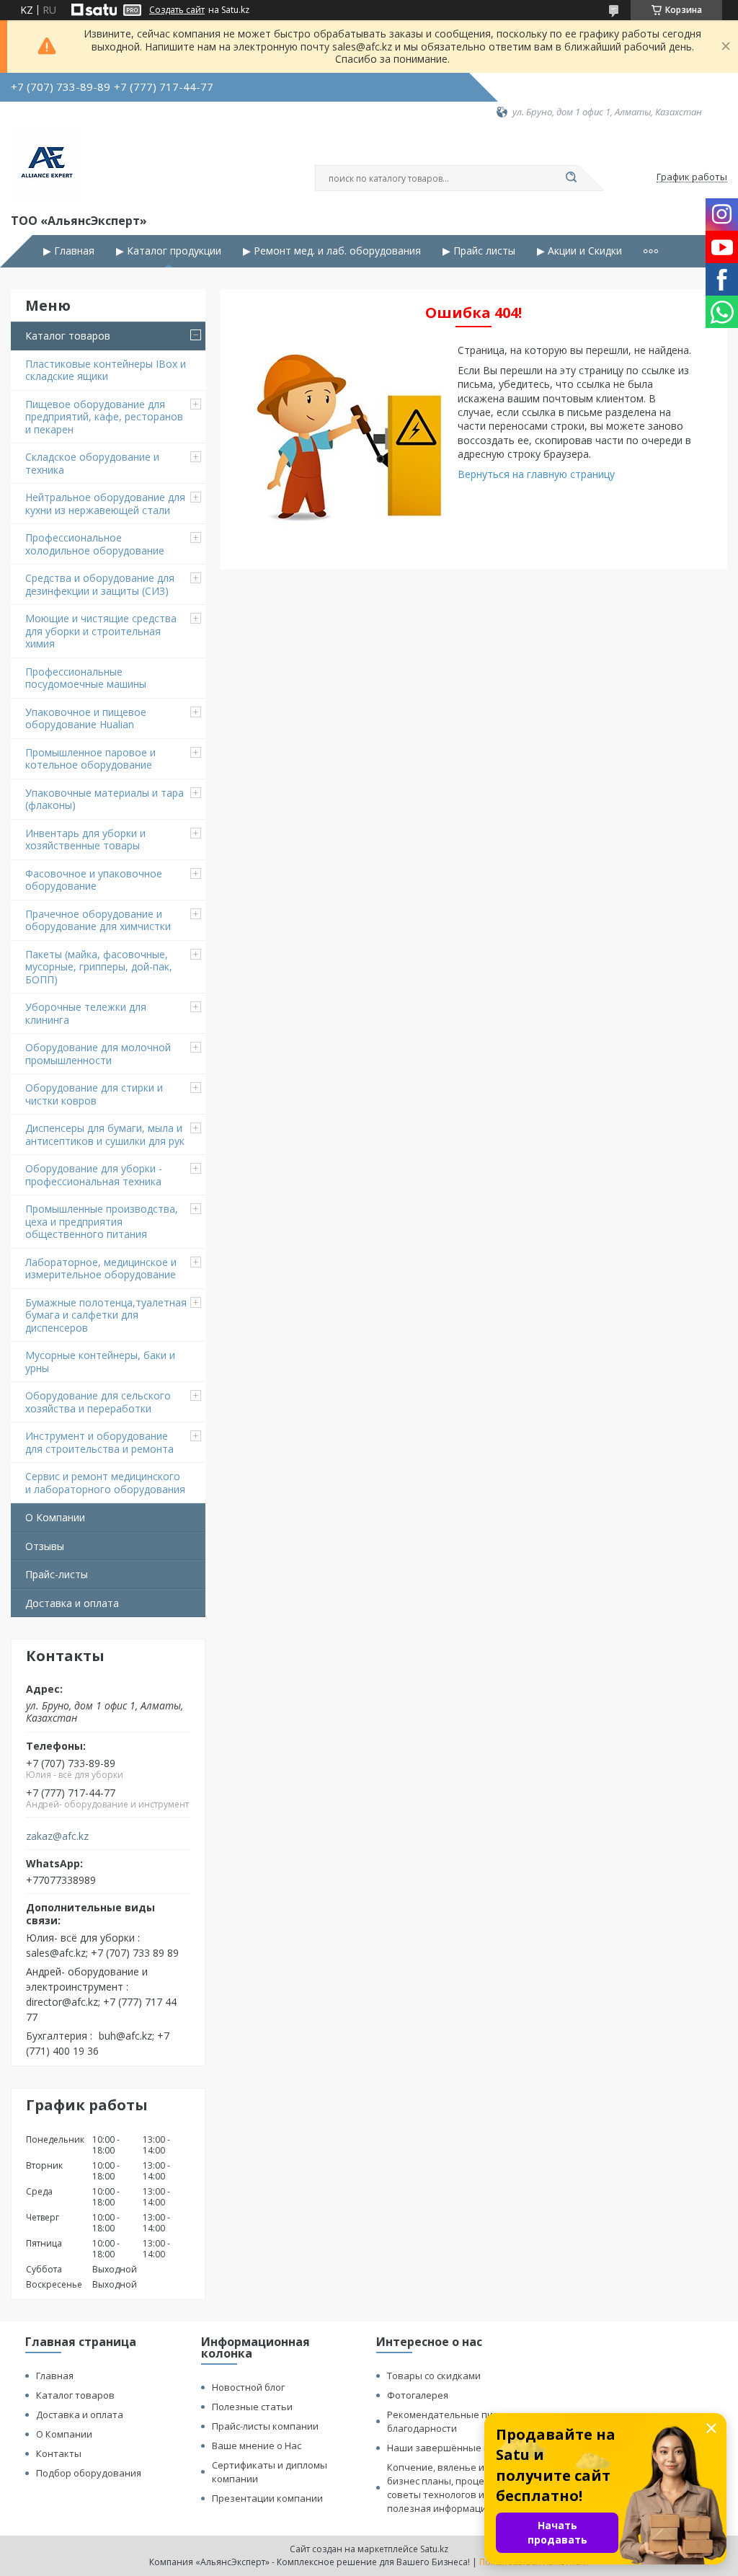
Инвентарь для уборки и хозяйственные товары (85, 840)
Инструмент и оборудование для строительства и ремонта (99, 1442)
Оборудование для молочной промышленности (98, 1054)
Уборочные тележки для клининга (86, 1013)
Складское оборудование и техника (92, 463)
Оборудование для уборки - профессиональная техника (94, 1175)
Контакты (59, 2453)
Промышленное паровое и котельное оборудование (90, 759)
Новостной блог (248, 2387)
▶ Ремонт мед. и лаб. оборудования (332, 251)
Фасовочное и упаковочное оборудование (94, 880)
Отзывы (45, 1546)
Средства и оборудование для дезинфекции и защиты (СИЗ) (100, 584)
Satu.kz (434, 2549)
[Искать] (571, 178)
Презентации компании (267, 2498)
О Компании (55, 1517)
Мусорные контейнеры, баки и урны (100, 1362)
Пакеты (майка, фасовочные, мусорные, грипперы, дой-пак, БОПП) (99, 967)
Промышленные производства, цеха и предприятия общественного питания (102, 1221)
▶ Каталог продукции (169, 251)
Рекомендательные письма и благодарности (455, 2421)
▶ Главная (69, 251)
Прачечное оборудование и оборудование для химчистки (98, 920)
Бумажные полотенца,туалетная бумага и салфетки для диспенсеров (106, 1315)
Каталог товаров (68, 336)
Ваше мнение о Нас (257, 2446)
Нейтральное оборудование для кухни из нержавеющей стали (105, 504)
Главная (55, 2376)
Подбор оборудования (89, 2473)
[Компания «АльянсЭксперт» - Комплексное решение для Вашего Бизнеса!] (47, 164)
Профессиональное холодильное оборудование (95, 544)
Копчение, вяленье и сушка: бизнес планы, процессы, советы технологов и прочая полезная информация (454, 2488)
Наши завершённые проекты (455, 2448)
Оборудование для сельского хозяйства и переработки (98, 1402)
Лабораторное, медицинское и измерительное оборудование (101, 1269)
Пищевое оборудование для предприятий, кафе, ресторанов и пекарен (104, 417)
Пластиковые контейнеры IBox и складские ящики (106, 370)
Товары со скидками (434, 2376)
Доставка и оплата (72, 1603)
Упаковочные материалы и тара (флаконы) (105, 799)
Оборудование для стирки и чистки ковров (94, 1094)
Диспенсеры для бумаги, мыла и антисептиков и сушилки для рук (105, 1134)
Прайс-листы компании (265, 2426)
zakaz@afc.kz (57, 1836)
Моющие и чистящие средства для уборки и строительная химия (101, 631)
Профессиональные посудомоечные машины (86, 678)
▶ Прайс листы (479, 251)
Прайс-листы (57, 1574)
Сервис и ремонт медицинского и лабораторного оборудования (105, 1483)
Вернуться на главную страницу (536, 474)
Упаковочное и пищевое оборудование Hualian (86, 718)
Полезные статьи (252, 2407)
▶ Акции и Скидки (579, 251)
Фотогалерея (418, 2395)
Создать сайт (177, 10)
